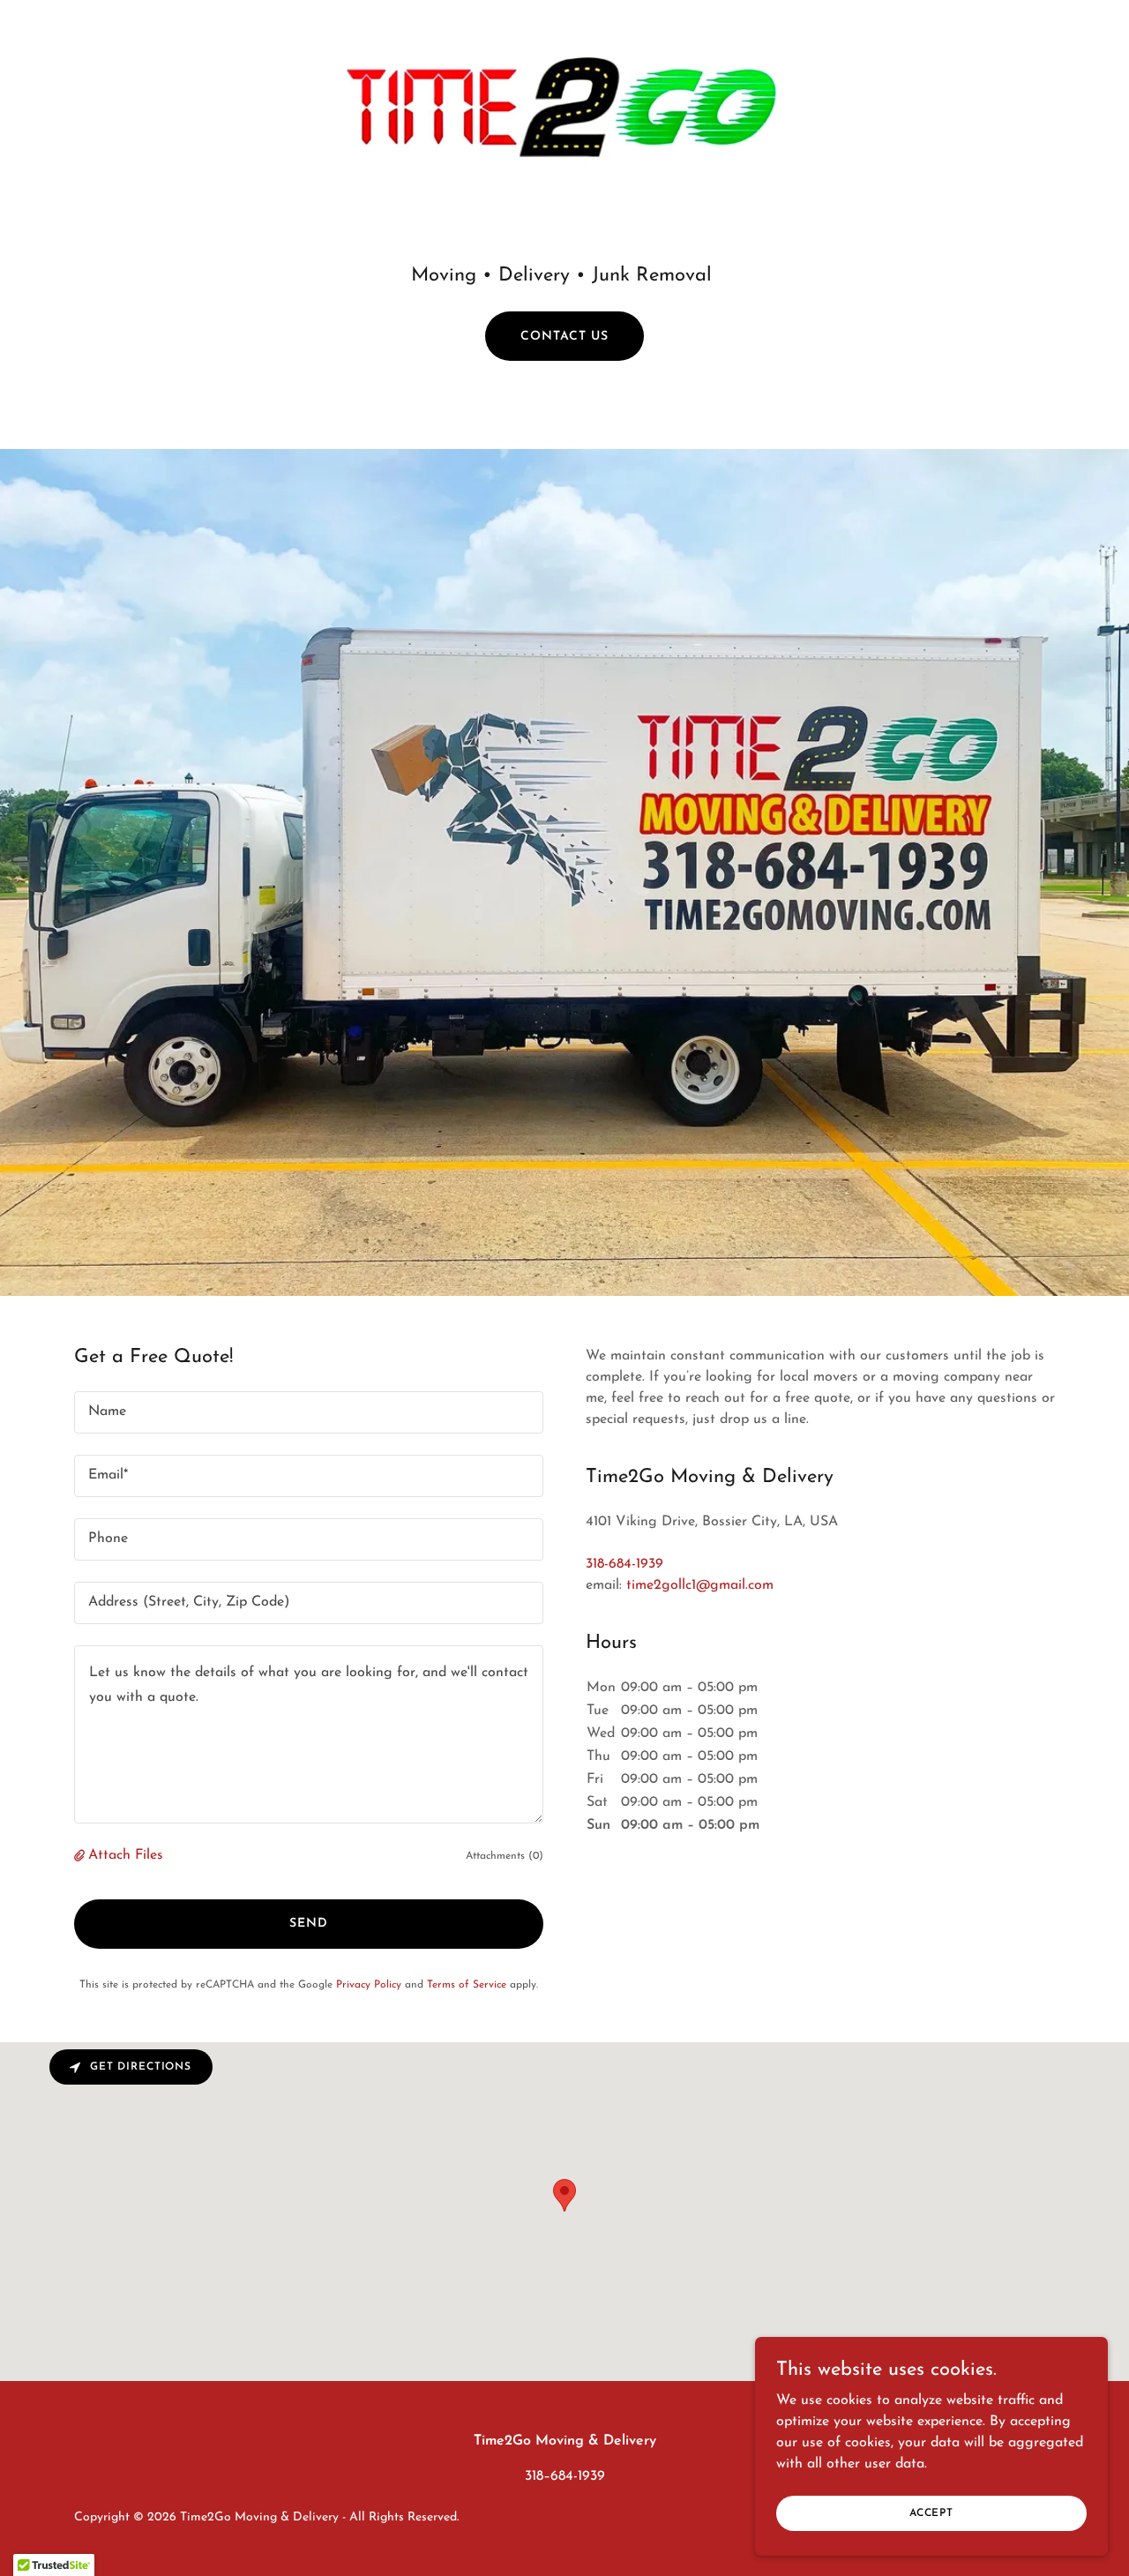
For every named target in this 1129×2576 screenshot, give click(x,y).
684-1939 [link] (578, 2476)
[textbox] (309, 1412)
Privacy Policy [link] (369, 1985)
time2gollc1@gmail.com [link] (700, 1585)
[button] (81, 1856)
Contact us (564, 337)
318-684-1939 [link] (624, 1564)
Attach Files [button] (126, 1855)
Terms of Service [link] (467, 1985)
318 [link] (534, 2476)
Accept (931, 2512)
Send (309, 1924)
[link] (565, 109)
